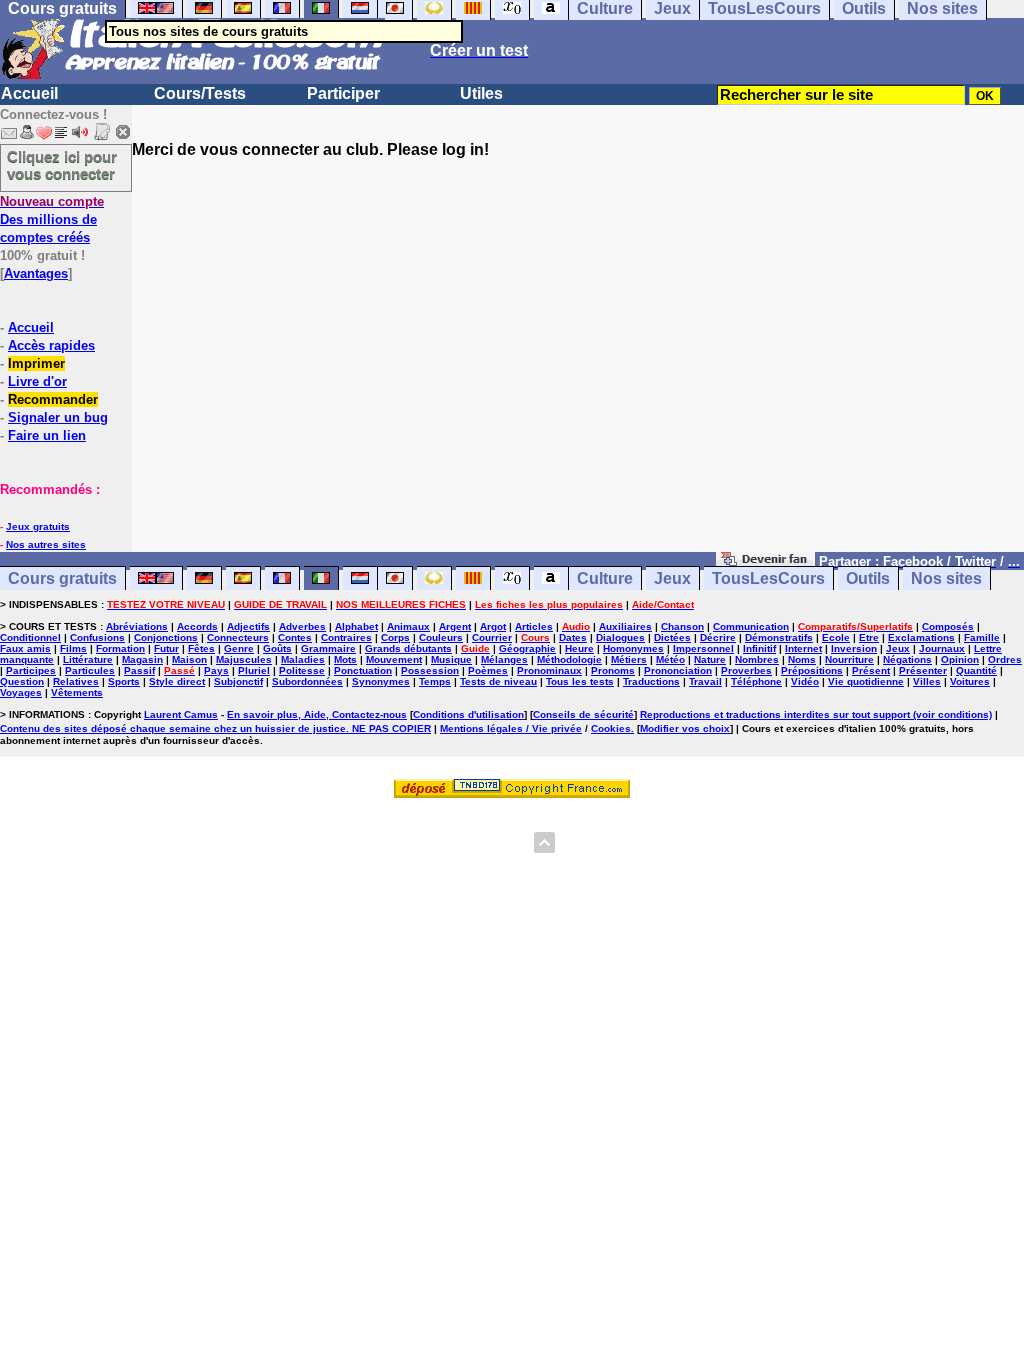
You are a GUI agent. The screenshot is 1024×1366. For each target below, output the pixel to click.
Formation (120, 648)
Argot (493, 626)
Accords (197, 626)
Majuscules (244, 659)
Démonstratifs (779, 637)
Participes (31, 670)
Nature (710, 659)
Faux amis (25, 648)
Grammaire (328, 648)
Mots (345, 659)
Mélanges (504, 659)
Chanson (682, 626)
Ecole (836, 637)
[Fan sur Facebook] (765, 560)
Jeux (672, 578)
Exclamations (921, 637)
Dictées (672, 637)
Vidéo (805, 681)
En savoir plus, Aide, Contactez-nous (317, 714)
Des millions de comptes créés (52, 219)
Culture (605, 578)
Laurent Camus (181, 714)
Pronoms (613, 670)
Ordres (1005, 659)
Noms (802, 659)
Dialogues (620, 637)
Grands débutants (408, 648)
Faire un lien (47, 435)
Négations (907, 659)
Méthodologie (569, 659)
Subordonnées (307, 681)
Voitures (970, 681)
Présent (871, 670)
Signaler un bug (58, 417)
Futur (166, 648)
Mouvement (394, 659)
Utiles (481, 93)
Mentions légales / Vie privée (511, 728)
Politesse (302, 670)
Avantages (36, 273)
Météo (670, 659)
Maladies (303, 659)
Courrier (492, 637)
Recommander (53, 399)
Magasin (142, 659)
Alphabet (356, 626)
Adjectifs (248, 626)
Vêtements (77, 692)
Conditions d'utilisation (468, 714)
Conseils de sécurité (583, 714)
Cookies (611, 728)
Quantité (976, 670)
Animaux (408, 626)
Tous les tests (580, 681)
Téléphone (756, 681)
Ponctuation (363, 670)
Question (22, 681)
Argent (455, 626)
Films (73, 648)
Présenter (923, 670)
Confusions (97, 637)
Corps (395, 637)
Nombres (757, 659)
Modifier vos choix (685, 728)
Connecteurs (238, 637)
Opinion (960, 659)
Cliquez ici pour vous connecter (62, 165)
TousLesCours (768, 578)
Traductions (651, 681)
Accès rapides (51, 345)
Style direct (177, 681)
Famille (982, 637)
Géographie (527, 648)
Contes (295, 637)
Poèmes (488, 670)
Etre (869, 637)
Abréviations (137, 626)
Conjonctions (166, 637)
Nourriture (849, 659)
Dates (573, 637)
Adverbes (302, 626)
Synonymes (381, 681)
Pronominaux (549, 670)
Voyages (21, 692)
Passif (139, 670)
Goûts (277, 648)
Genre (239, 648)
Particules (90, 670)
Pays (216, 670)
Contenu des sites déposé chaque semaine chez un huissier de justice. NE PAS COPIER (215, 728)
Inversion (854, 648)
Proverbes (746, 670)
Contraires (346, 637)
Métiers (629, 659)
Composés (948, 626)
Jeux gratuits (38, 526)
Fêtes (201, 648)
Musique (451, 659)
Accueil (29, 93)
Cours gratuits (62, 578)
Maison (189, 659)
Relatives (76, 681)
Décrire (718, 637)
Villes (927, 681)
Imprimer (36, 363)
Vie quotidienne (866, 681)
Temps (435, 681)
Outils (868, 578)
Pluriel (254, 670)
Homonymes (633, 648)
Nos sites (946, 578)
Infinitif (759, 648)
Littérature (88, 659)
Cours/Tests (200, 93)
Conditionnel (30, 637)
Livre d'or (37, 381)
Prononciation (678, 670)
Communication (751, 626)
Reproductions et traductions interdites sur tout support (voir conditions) (816, 714)
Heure (579, 648)
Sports (124, 681)
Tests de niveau (498, 681)
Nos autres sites (46, 544)
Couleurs (441, 637)
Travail (705, 681)
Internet (803, 648)
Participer (343, 93)
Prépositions (812, 670)
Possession (430, 670)
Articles (534, 626)
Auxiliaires (625, 626)
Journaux (942, 648)
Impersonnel (703, 648)
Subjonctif (238, 681)
